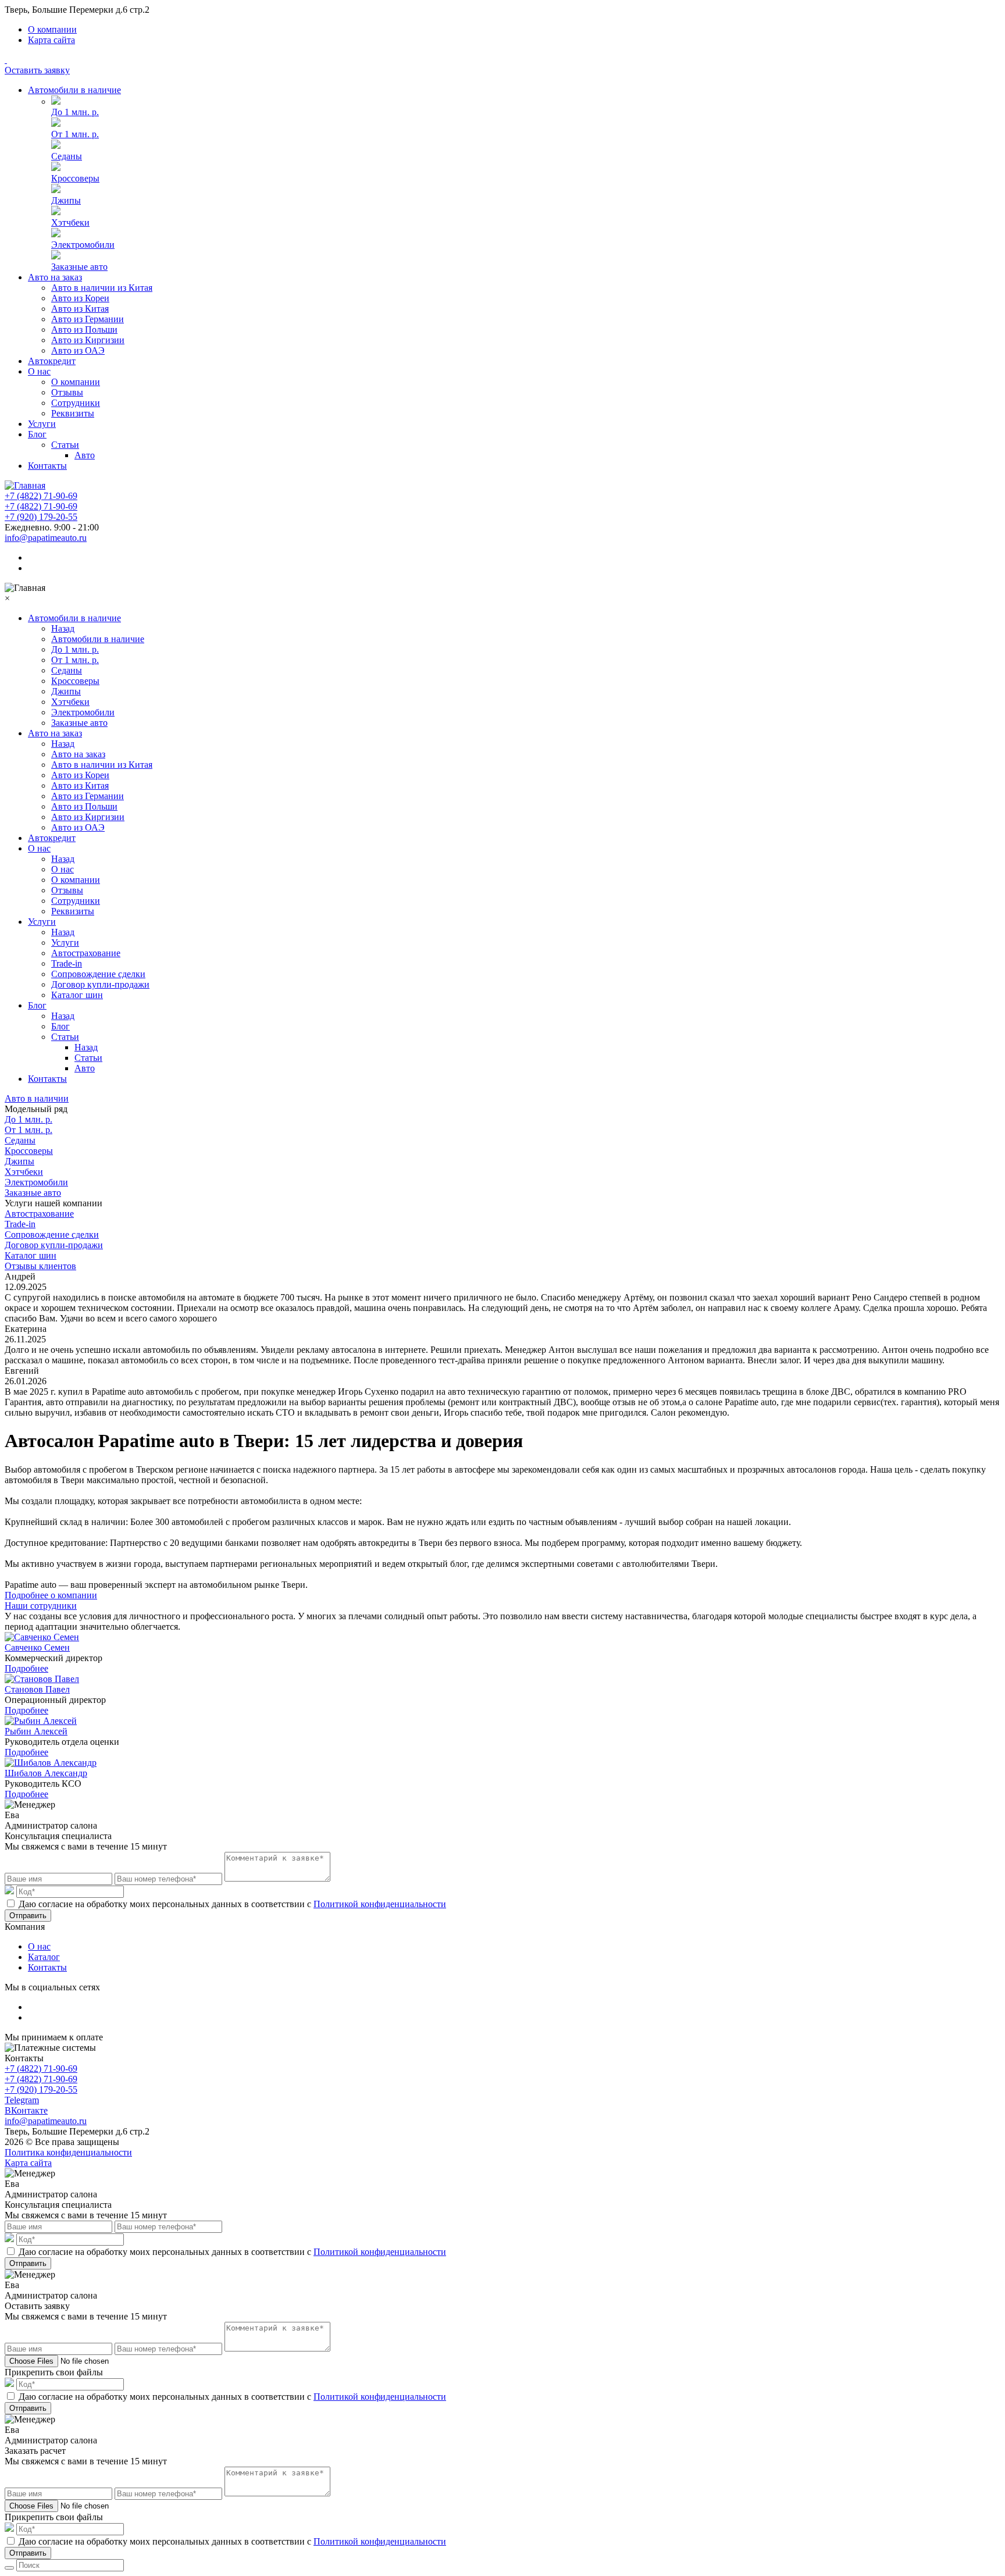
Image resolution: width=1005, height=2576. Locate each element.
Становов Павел (37, 1689)
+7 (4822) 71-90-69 (41, 496)
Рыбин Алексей (36, 1731)
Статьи (65, 445)
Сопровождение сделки (98, 974)
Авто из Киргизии (88, 340)
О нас (39, 371)
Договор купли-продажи (100, 984)
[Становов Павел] (42, 1679)
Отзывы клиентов (40, 1266)
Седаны (67, 156)
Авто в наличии (37, 1098)
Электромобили (83, 245)
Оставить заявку (37, 70)
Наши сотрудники (41, 1606)
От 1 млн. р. (75, 134)
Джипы (66, 200)
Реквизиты (73, 413)
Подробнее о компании (51, 1595)
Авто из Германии (88, 319)
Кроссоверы (75, 178)
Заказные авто (79, 267)
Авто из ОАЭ (78, 350)
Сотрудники (76, 403)
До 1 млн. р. (75, 112)
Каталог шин (77, 995)
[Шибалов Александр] (51, 1763)
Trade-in (67, 963)
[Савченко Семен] (42, 1637)
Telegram (22, 2100)
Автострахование (86, 953)
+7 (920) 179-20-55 (41, 517)
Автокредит (52, 361)
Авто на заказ (55, 277)
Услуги (42, 424)
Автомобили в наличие (74, 90)
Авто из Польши (84, 329)
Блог (37, 434)
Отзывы (67, 392)
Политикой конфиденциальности (380, 1904)
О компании (52, 29)
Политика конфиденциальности (68, 2152)
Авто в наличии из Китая (102, 288)
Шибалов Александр (46, 1773)
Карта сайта (51, 40)
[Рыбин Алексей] (41, 1721)
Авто (85, 455)
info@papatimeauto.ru (46, 538)
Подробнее (26, 1668)
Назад (63, 628)
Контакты (47, 466)
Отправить (28, 1916)
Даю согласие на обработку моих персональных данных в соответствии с (232, 1904)
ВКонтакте (26, 2110)
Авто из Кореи (80, 298)
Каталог (44, 1957)
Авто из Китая (80, 309)
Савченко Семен (37, 1647)
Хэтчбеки (70, 222)
